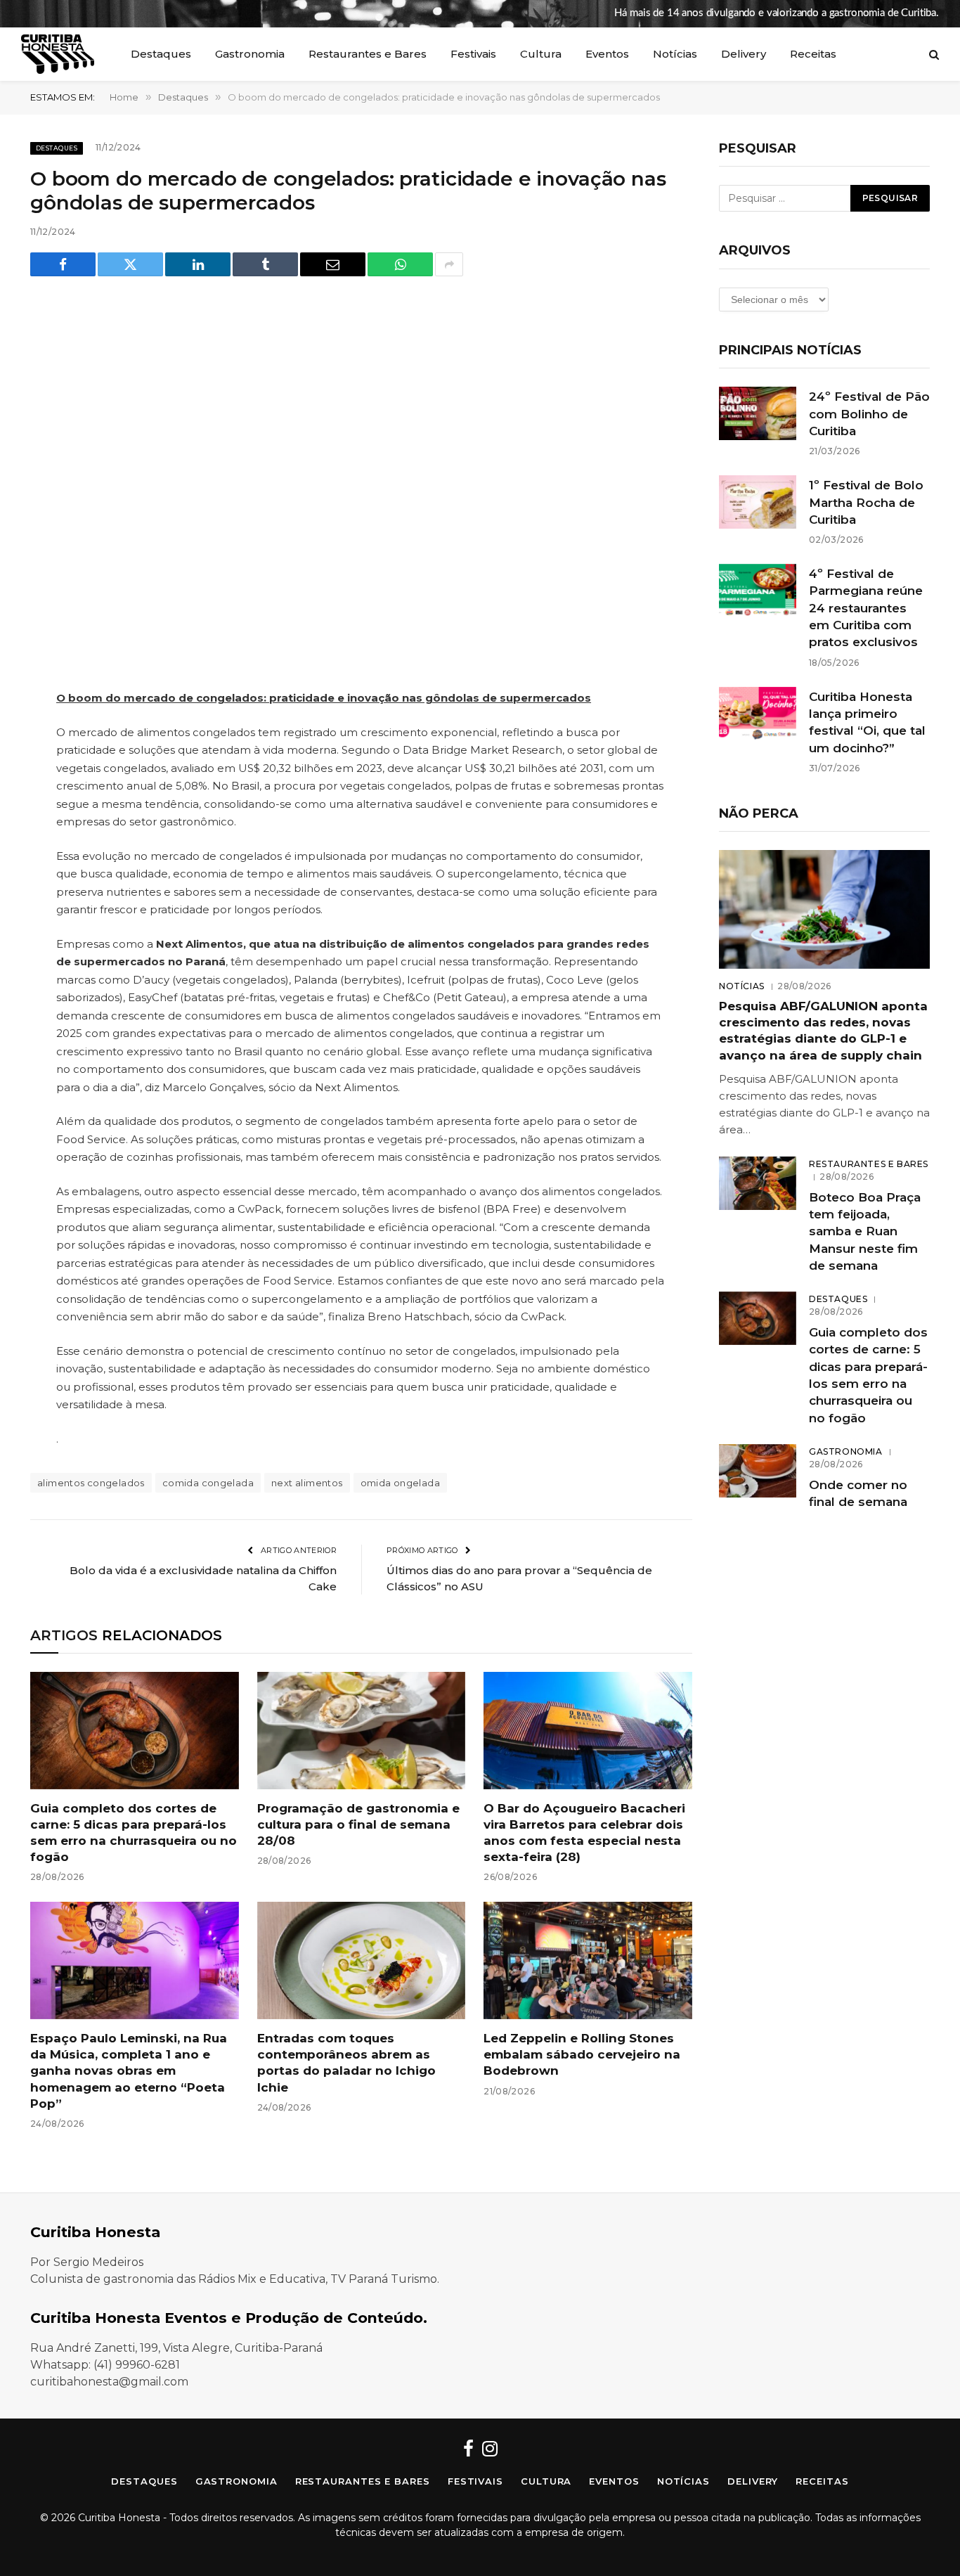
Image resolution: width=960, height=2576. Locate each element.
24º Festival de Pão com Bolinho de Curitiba (869, 414)
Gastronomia (250, 54)
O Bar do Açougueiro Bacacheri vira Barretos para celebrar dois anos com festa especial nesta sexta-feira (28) (584, 1833)
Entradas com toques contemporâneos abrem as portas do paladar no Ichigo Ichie (346, 2062)
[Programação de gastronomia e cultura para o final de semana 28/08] (362, 1731)
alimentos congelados (91, 1483)
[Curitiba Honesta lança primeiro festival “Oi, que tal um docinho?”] (758, 714)
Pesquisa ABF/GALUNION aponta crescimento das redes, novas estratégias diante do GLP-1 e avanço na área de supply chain (823, 1030)
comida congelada (208, 1483)
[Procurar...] (933, 54)
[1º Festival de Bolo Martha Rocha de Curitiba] (758, 502)
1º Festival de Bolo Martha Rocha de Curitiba (866, 502)
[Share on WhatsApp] (400, 264)
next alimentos (307, 1483)
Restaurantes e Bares (368, 54)
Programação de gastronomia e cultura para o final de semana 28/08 (358, 1824)
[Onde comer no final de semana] (758, 1471)
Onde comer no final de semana (858, 1493)
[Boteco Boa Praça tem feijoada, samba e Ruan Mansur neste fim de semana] (758, 1183)
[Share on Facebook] (63, 264)
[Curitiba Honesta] (58, 54)
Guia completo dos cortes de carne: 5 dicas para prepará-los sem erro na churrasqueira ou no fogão (134, 1833)
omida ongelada (400, 1483)
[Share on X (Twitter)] (130, 264)
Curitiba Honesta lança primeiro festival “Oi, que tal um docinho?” (867, 722)
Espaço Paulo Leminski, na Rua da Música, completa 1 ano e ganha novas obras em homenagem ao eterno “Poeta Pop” (129, 2071)
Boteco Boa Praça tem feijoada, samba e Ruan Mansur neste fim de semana (865, 1231)
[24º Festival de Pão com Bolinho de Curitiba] (758, 413)
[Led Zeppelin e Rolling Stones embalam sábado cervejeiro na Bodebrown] (588, 1960)
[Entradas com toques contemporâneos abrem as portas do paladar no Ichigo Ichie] (362, 1960)
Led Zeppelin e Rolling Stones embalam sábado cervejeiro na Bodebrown (582, 2054)
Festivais (473, 54)
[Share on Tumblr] (265, 264)
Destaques (161, 54)
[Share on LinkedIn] (198, 264)
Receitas (813, 54)
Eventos (607, 54)
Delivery (744, 54)
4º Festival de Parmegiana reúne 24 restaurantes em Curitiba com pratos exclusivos (866, 608)
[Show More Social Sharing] (449, 264)
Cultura (541, 54)
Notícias (675, 54)
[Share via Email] (333, 264)
